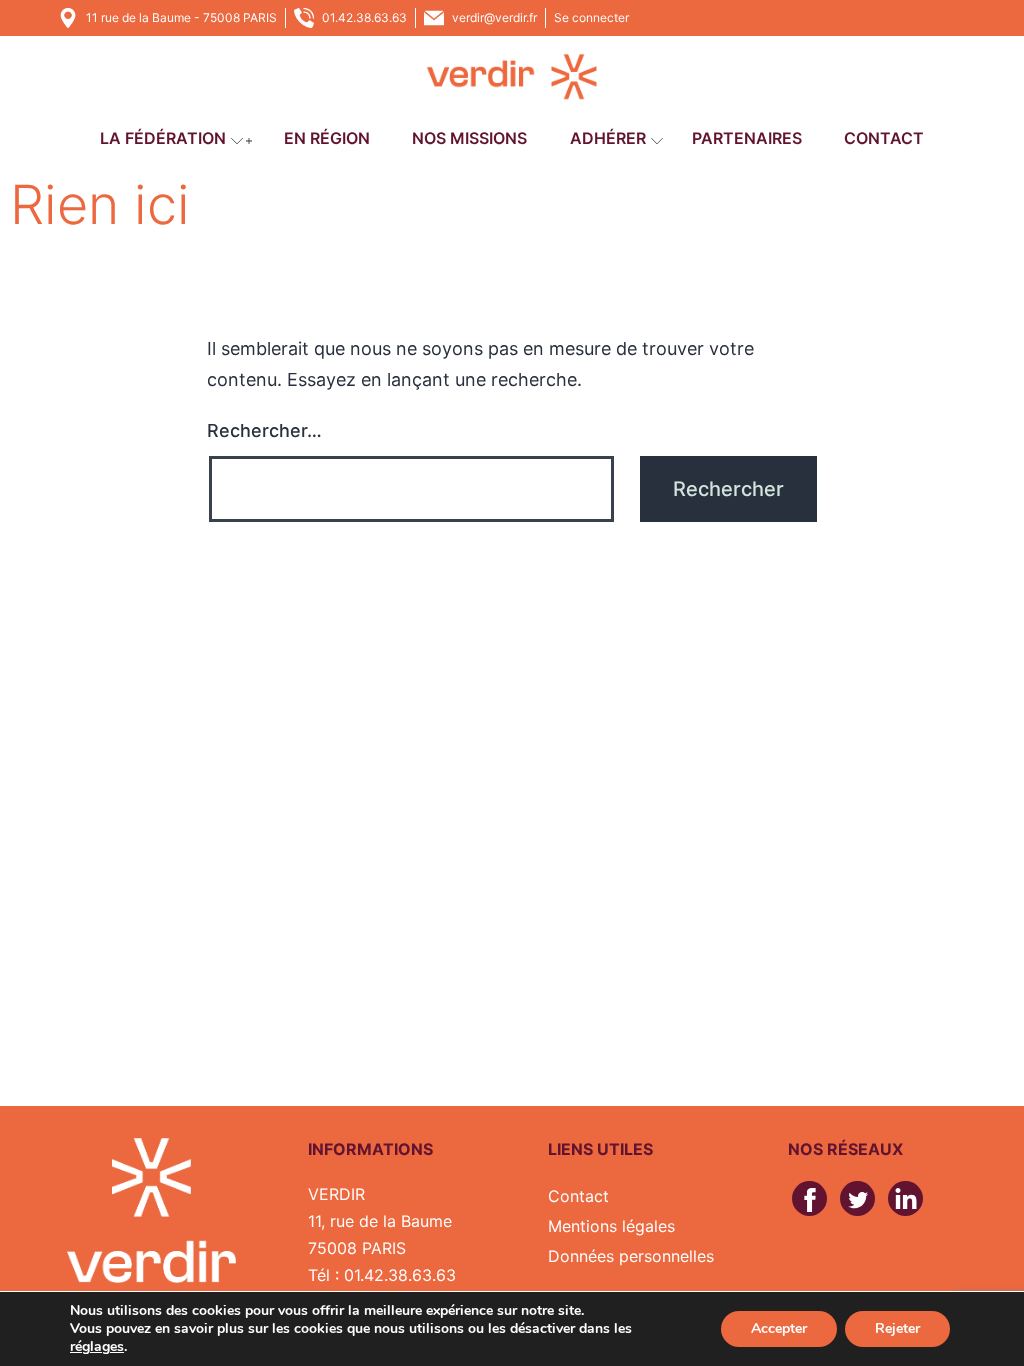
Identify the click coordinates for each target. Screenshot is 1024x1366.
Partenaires (747, 138)
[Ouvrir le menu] (249, 141)
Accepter (779, 1328)
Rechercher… (264, 430)
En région (327, 138)
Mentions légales (611, 1226)
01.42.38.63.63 (364, 17)
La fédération (163, 138)
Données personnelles (631, 1256)
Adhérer (608, 138)
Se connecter (591, 17)
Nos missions (469, 138)
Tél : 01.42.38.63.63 (382, 1275)
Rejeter (897, 1328)
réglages (97, 1347)
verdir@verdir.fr (494, 17)
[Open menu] (237, 141)
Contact (884, 138)
